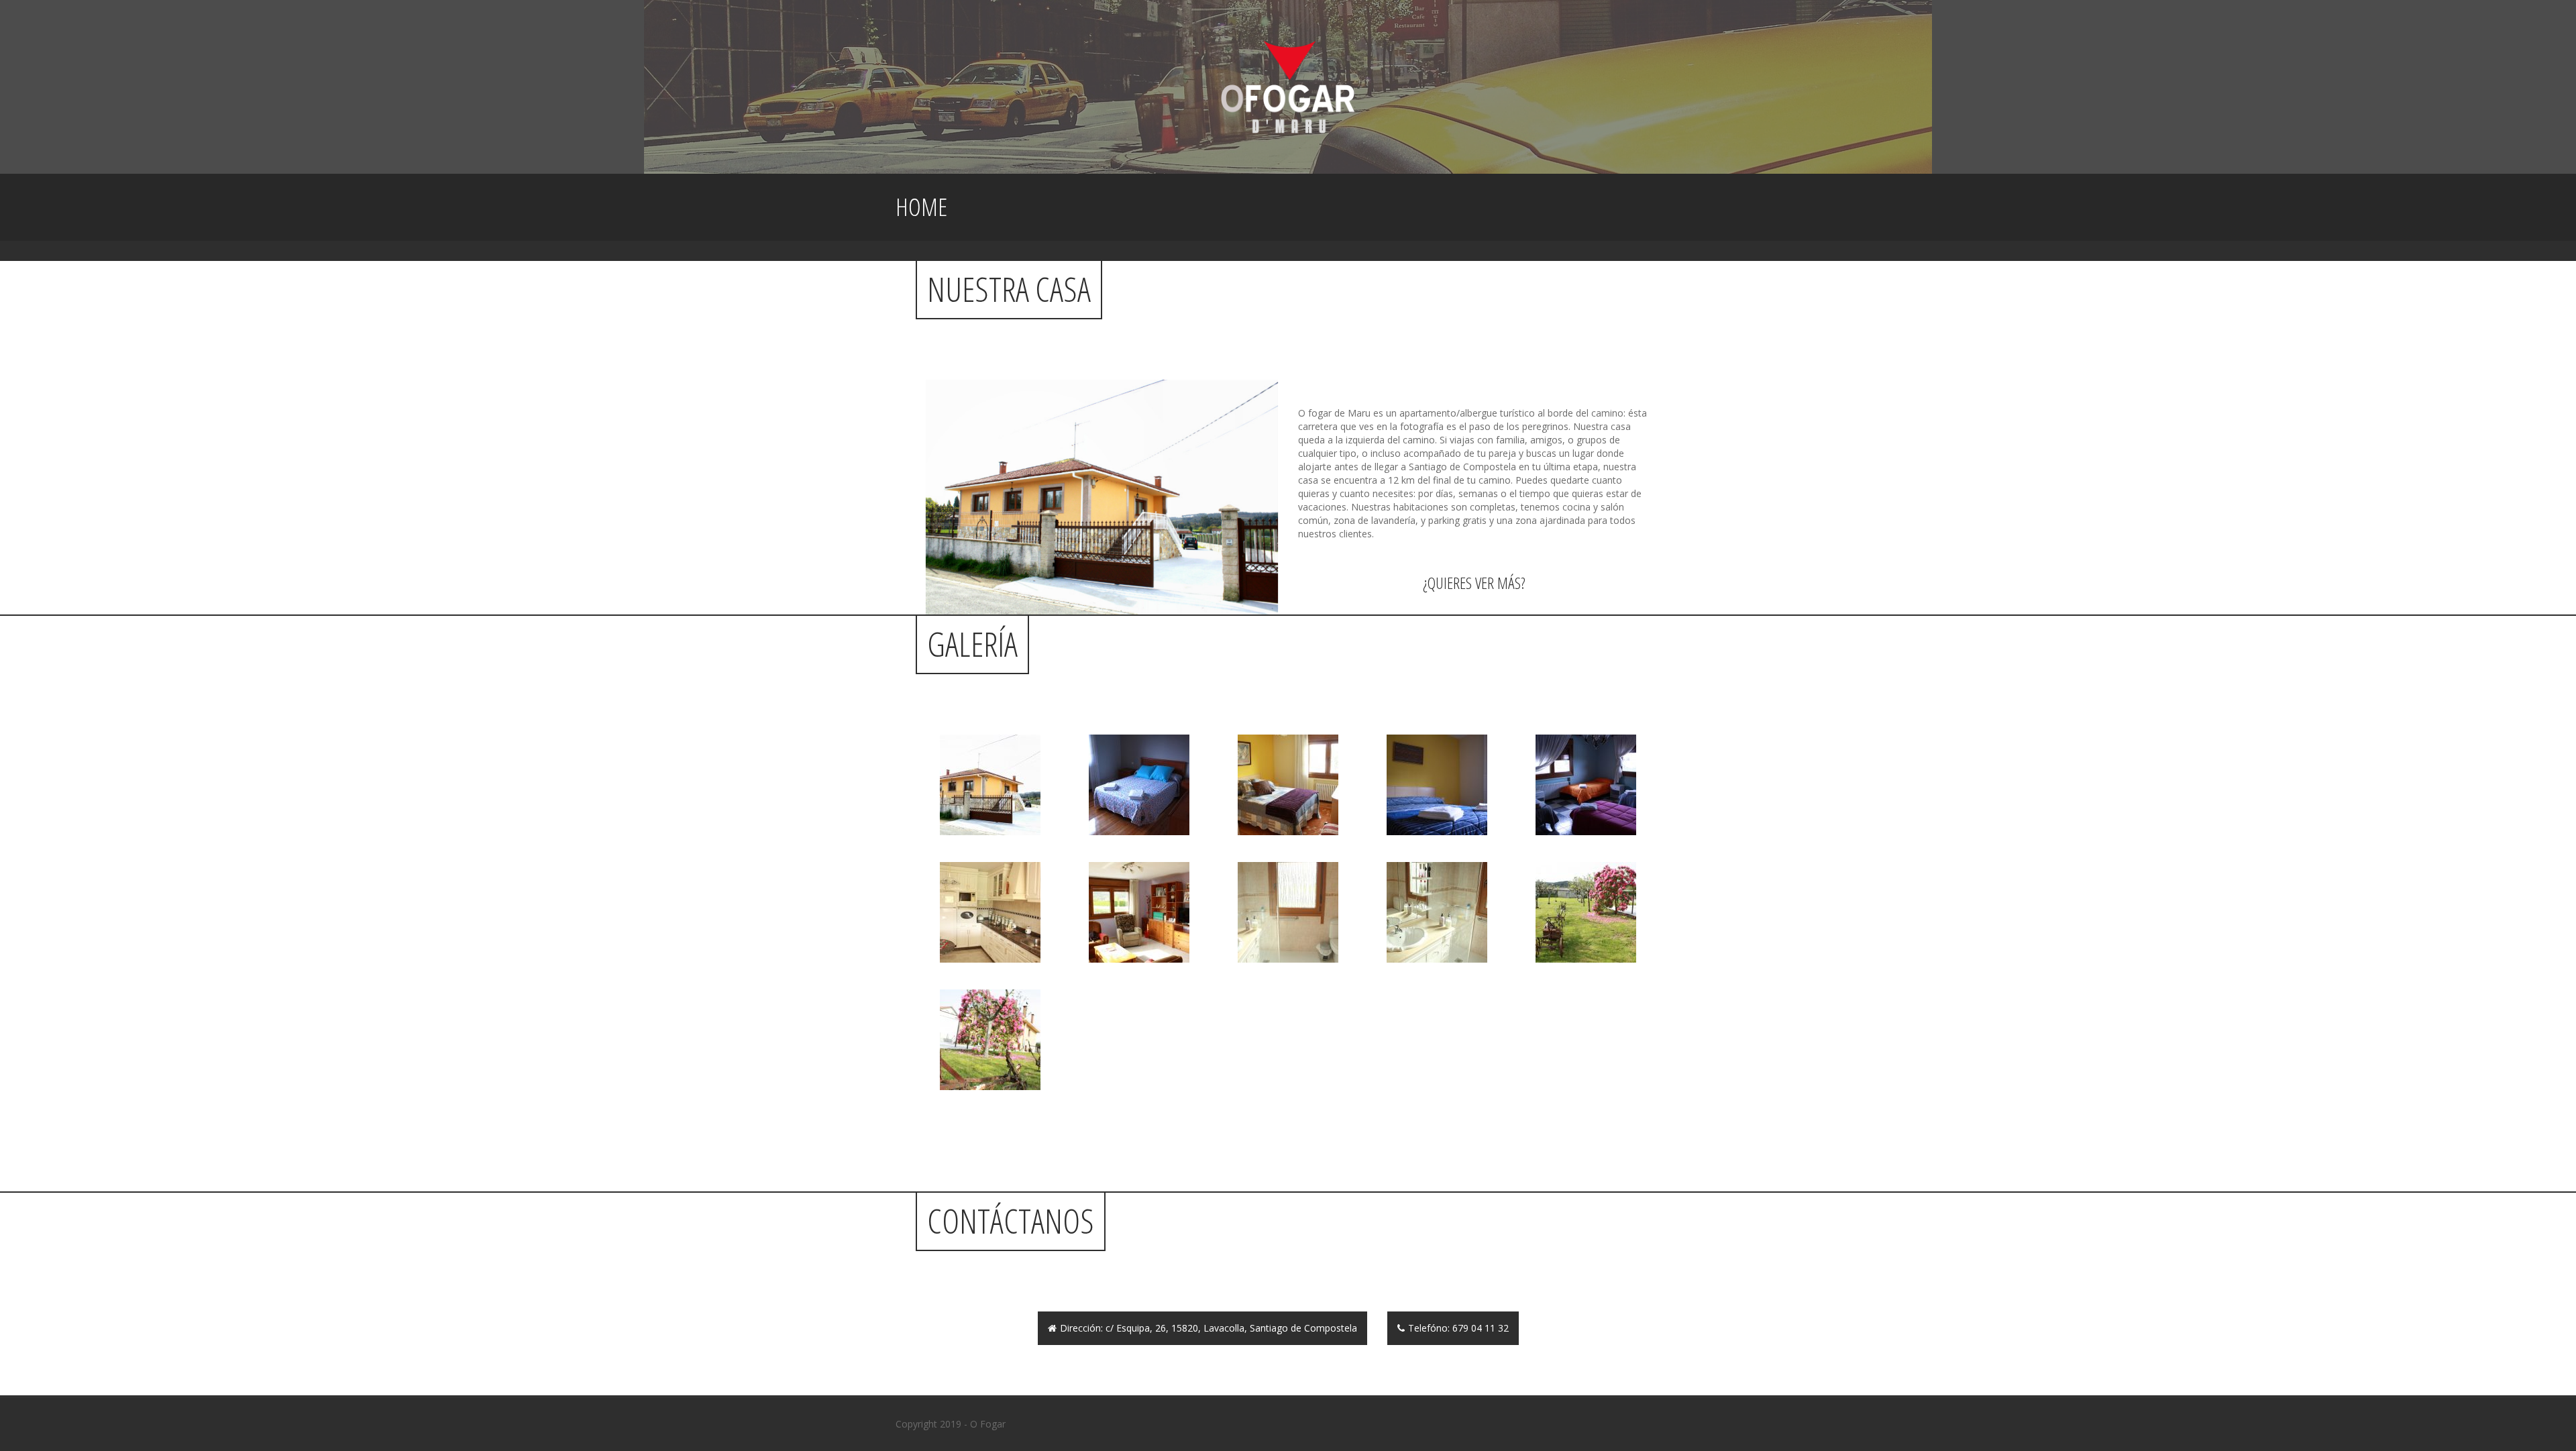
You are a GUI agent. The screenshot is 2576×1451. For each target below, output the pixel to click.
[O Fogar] (1288, 86)
